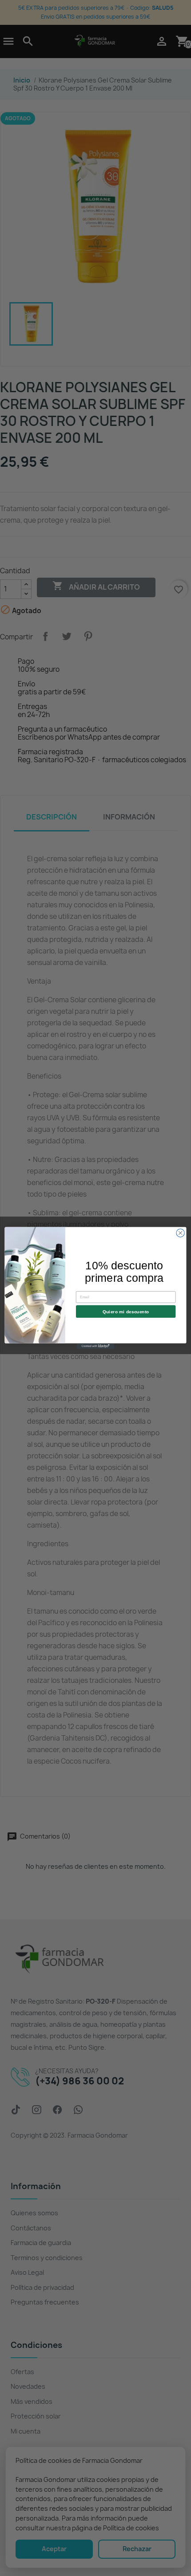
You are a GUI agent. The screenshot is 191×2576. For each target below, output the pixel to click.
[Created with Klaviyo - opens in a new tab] (95, 1346)
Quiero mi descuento (126, 1312)
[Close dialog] (180, 1233)
